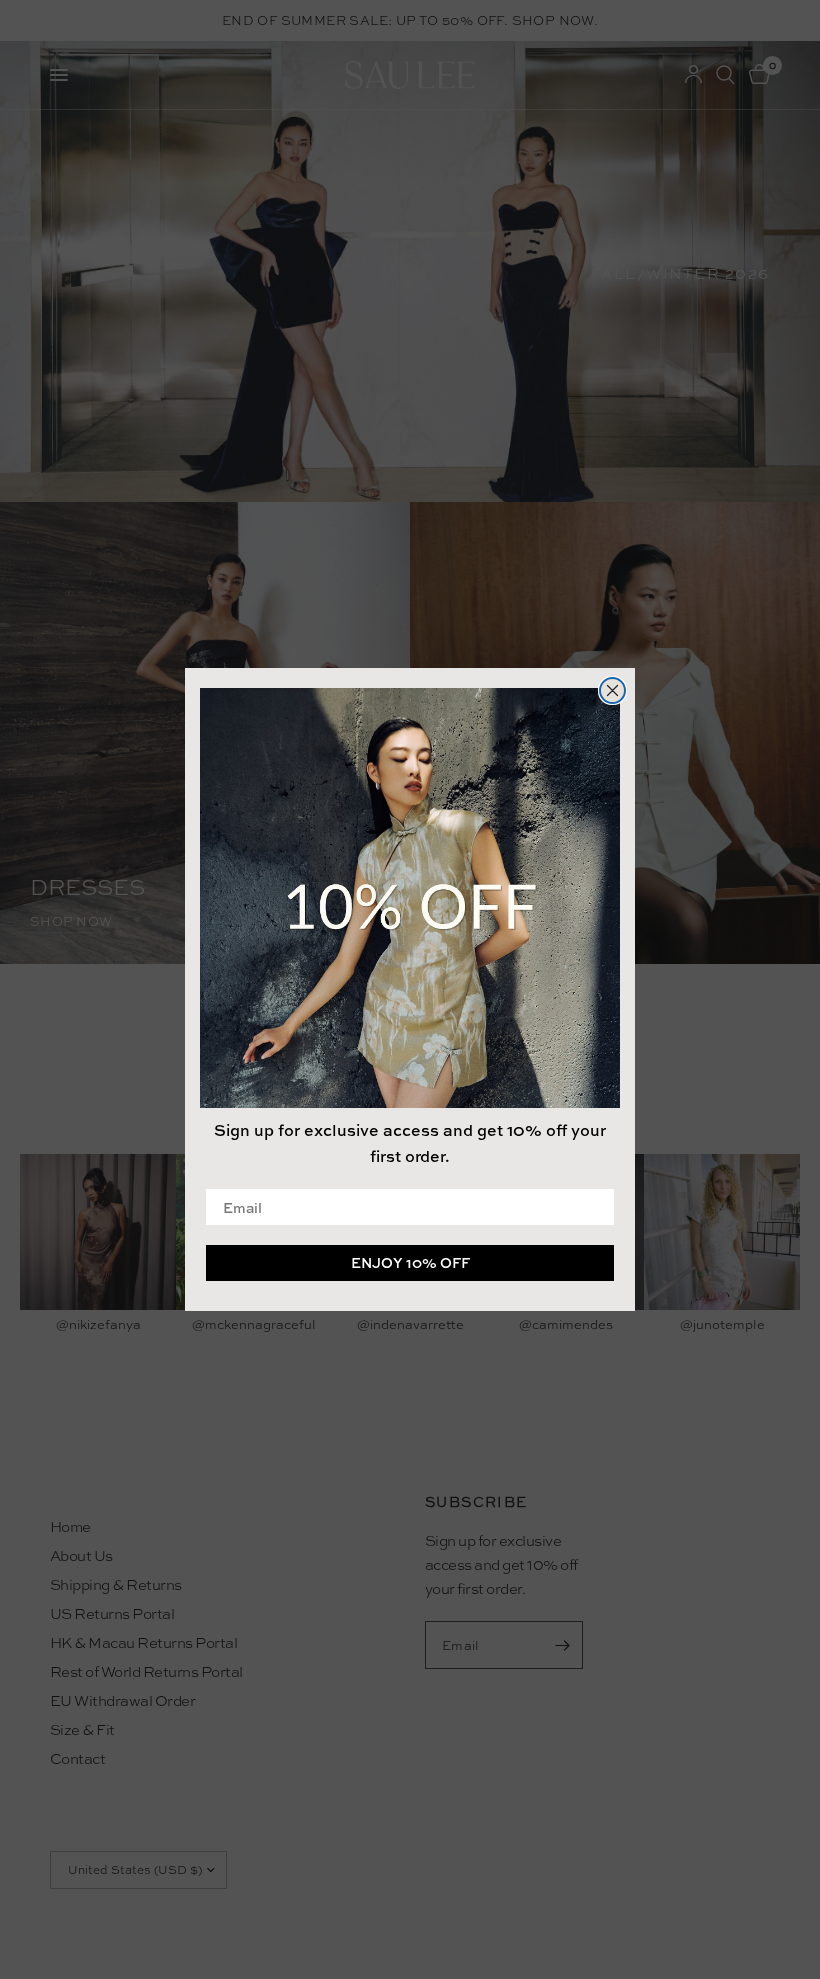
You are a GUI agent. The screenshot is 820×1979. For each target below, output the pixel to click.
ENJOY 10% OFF (410, 1262)
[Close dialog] (612, 690)
